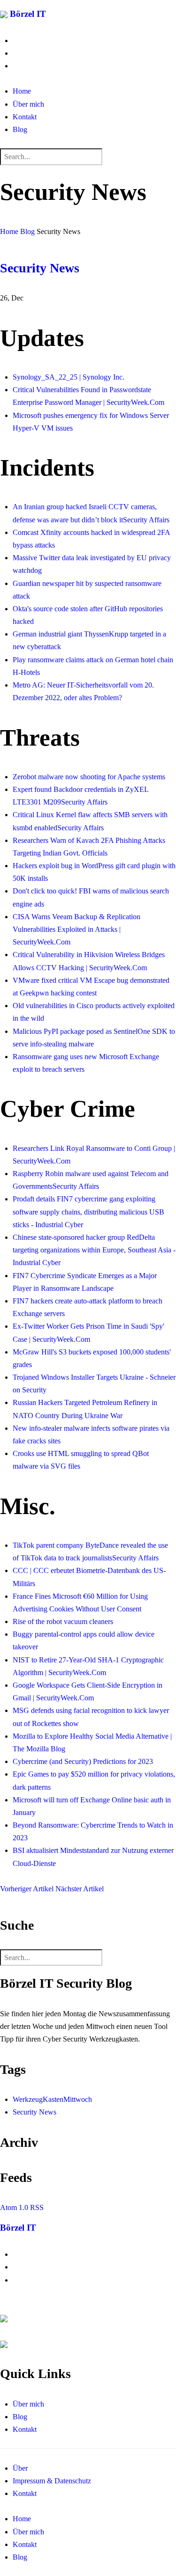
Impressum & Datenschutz (52, 2481)
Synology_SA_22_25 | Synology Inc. (69, 377)
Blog (20, 129)
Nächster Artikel (80, 1889)
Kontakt (25, 117)
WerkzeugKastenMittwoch (52, 2099)
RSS (37, 2207)
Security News (40, 268)
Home (22, 91)
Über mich (28, 104)
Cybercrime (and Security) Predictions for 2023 (83, 1761)
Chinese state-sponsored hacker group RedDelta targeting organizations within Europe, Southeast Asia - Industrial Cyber (94, 1250)
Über (20, 2468)
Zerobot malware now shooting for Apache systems (89, 777)
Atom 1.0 (14, 2207)
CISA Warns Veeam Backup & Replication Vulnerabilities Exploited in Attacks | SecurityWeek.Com (77, 929)
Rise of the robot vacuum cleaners (63, 1621)
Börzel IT (27, 14)
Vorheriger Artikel (28, 1889)
